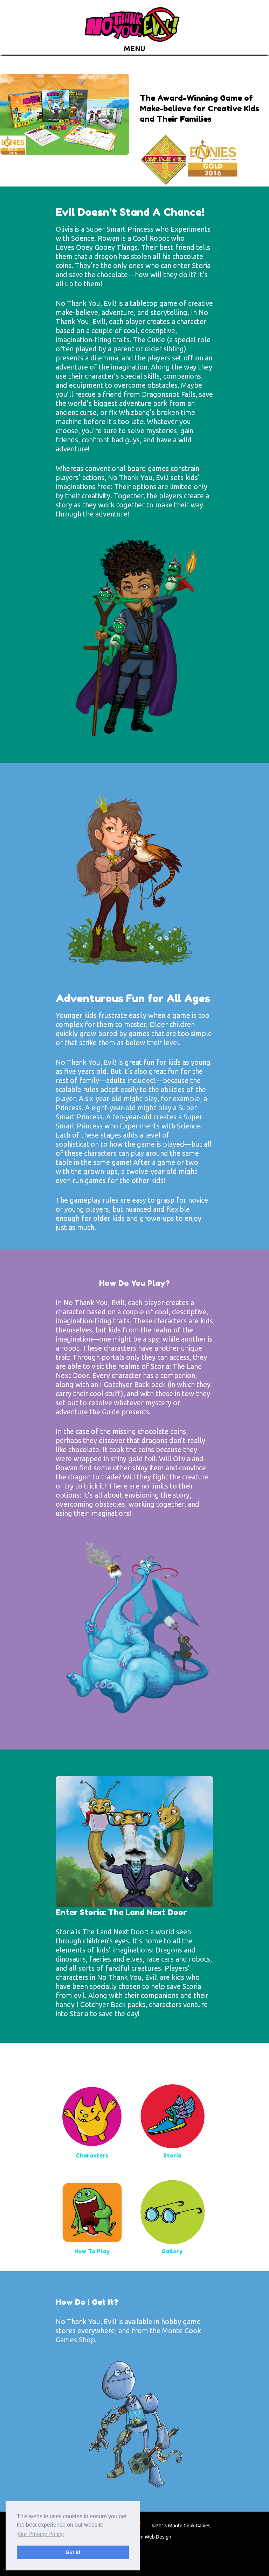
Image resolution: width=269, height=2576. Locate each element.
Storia (172, 2155)
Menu (134, 48)
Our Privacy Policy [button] (41, 2534)
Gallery (172, 2251)
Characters (92, 2155)
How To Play (92, 2251)
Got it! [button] (73, 2552)
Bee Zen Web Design (148, 2537)
